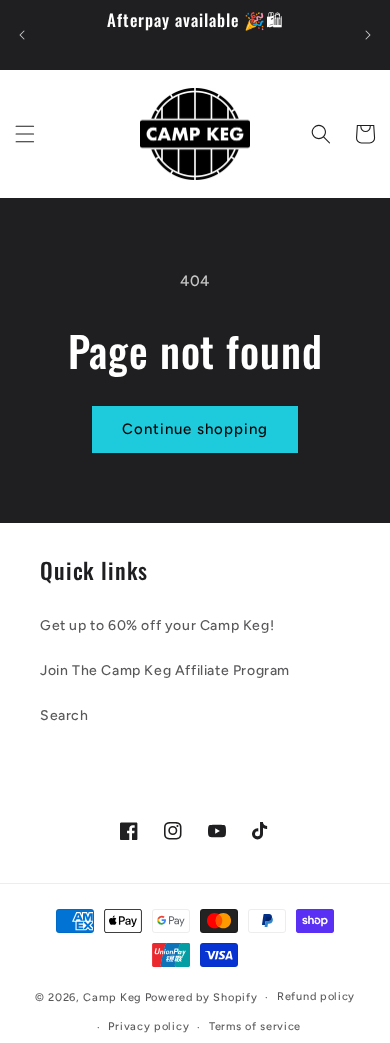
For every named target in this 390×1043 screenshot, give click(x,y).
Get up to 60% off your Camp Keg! (157, 625)
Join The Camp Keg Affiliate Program (165, 670)
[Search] (321, 134)
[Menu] (25, 134)
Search (64, 715)
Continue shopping (195, 429)
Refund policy (316, 996)
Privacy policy (148, 1026)
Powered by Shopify (201, 997)
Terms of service (255, 1026)
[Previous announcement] (22, 35)
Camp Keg (112, 997)
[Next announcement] (368, 35)
